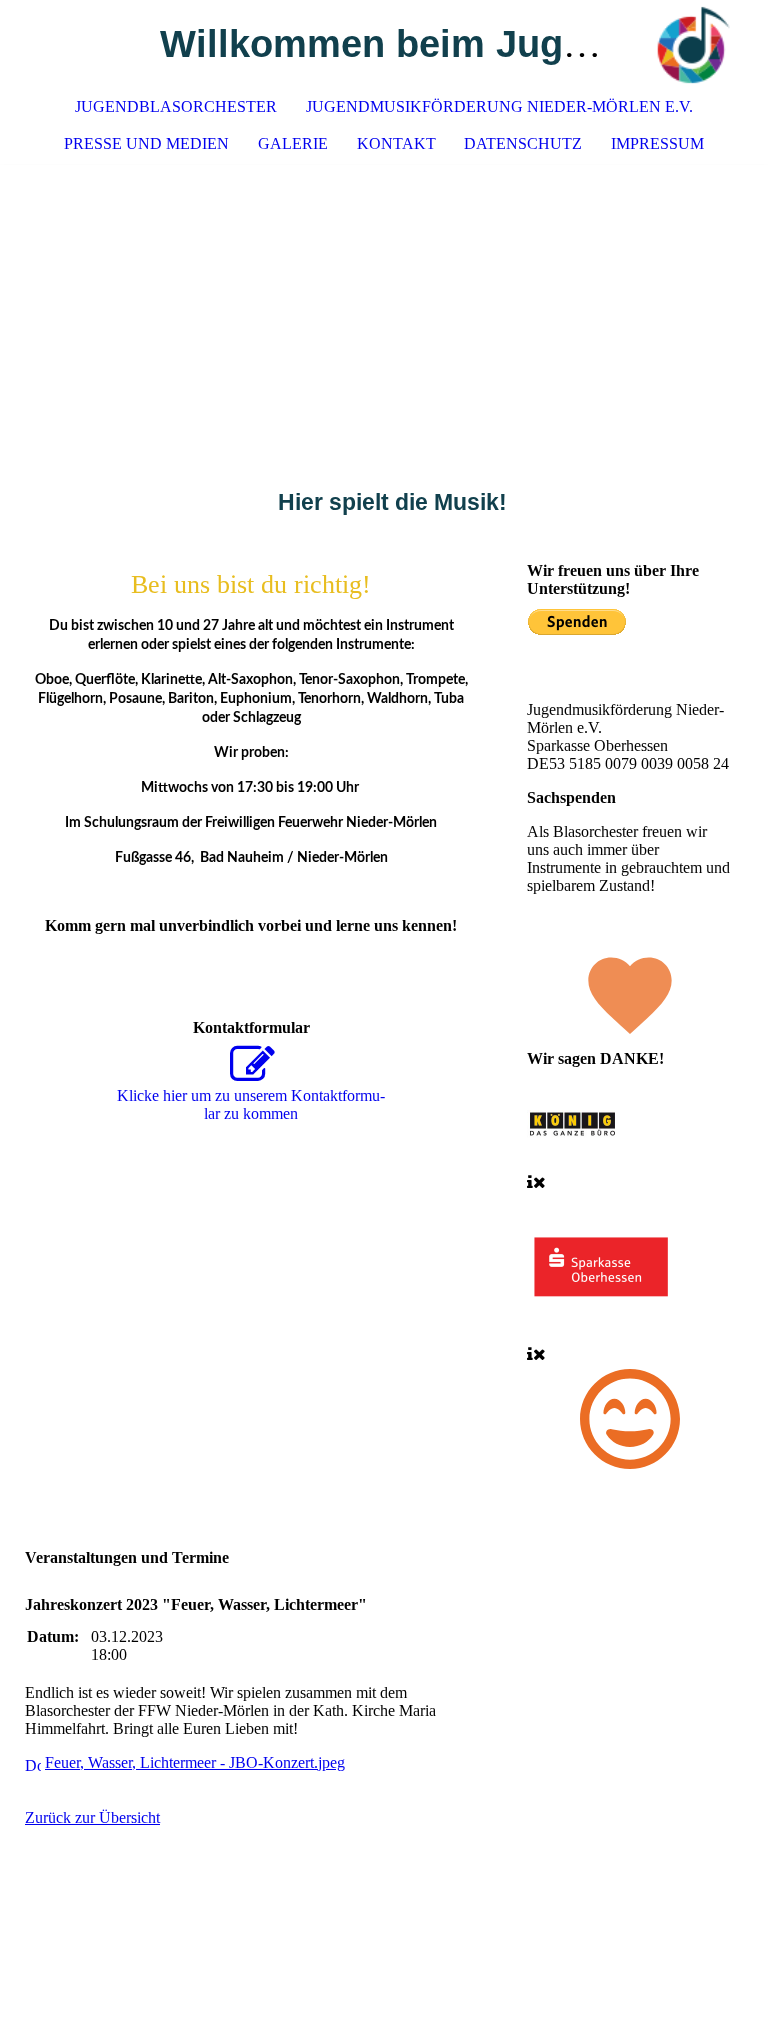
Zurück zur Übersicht (92, 1817)
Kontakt (396, 143)
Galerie (293, 143)
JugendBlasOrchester (176, 106)
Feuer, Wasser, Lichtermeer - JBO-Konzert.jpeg (195, 1762)
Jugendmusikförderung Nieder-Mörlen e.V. (499, 106)
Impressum (657, 143)
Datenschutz (523, 143)
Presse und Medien (146, 143)
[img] (693, 45)
